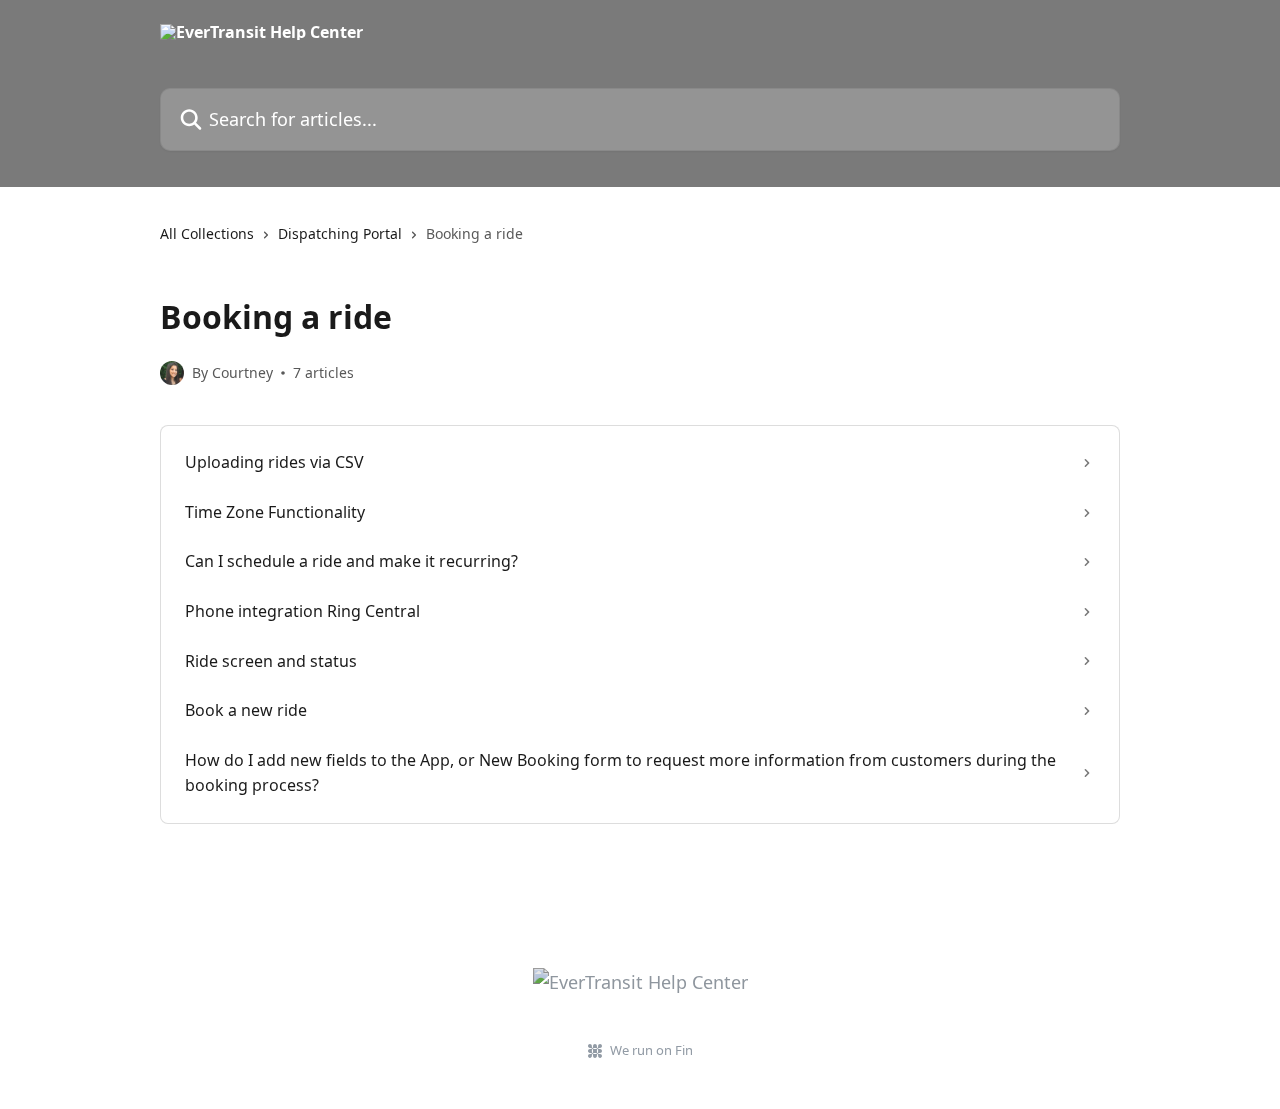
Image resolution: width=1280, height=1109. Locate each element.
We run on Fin (651, 1050)
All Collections (207, 233)
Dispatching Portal (340, 233)
